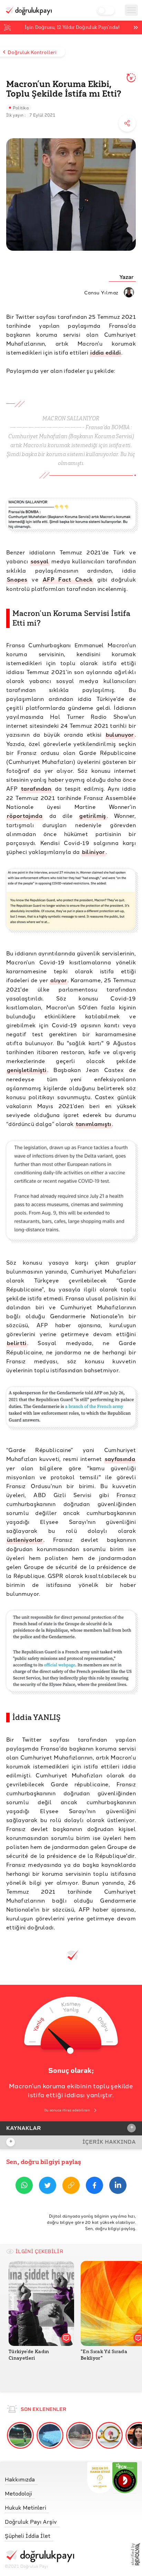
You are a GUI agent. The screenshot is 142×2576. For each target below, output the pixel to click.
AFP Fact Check (68, 579)
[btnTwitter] (48, 2187)
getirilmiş (93, 816)
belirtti (17, 1343)
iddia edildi (105, 352)
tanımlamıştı (94, 1124)
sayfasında (120, 1459)
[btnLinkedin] (118, 2187)
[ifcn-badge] (100, 2478)
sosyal (40, 561)
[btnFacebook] (94, 2187)
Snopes (17, 579)
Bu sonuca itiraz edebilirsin (67, 2110)
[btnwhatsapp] (24, 2187)
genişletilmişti (27, 1070)
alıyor (59, 980)
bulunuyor (120, 734)
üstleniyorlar (25, 1540)
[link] (39, 2478)
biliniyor (94, 852)
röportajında (25, 816)
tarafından (36, 788)
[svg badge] (125, 2478)
